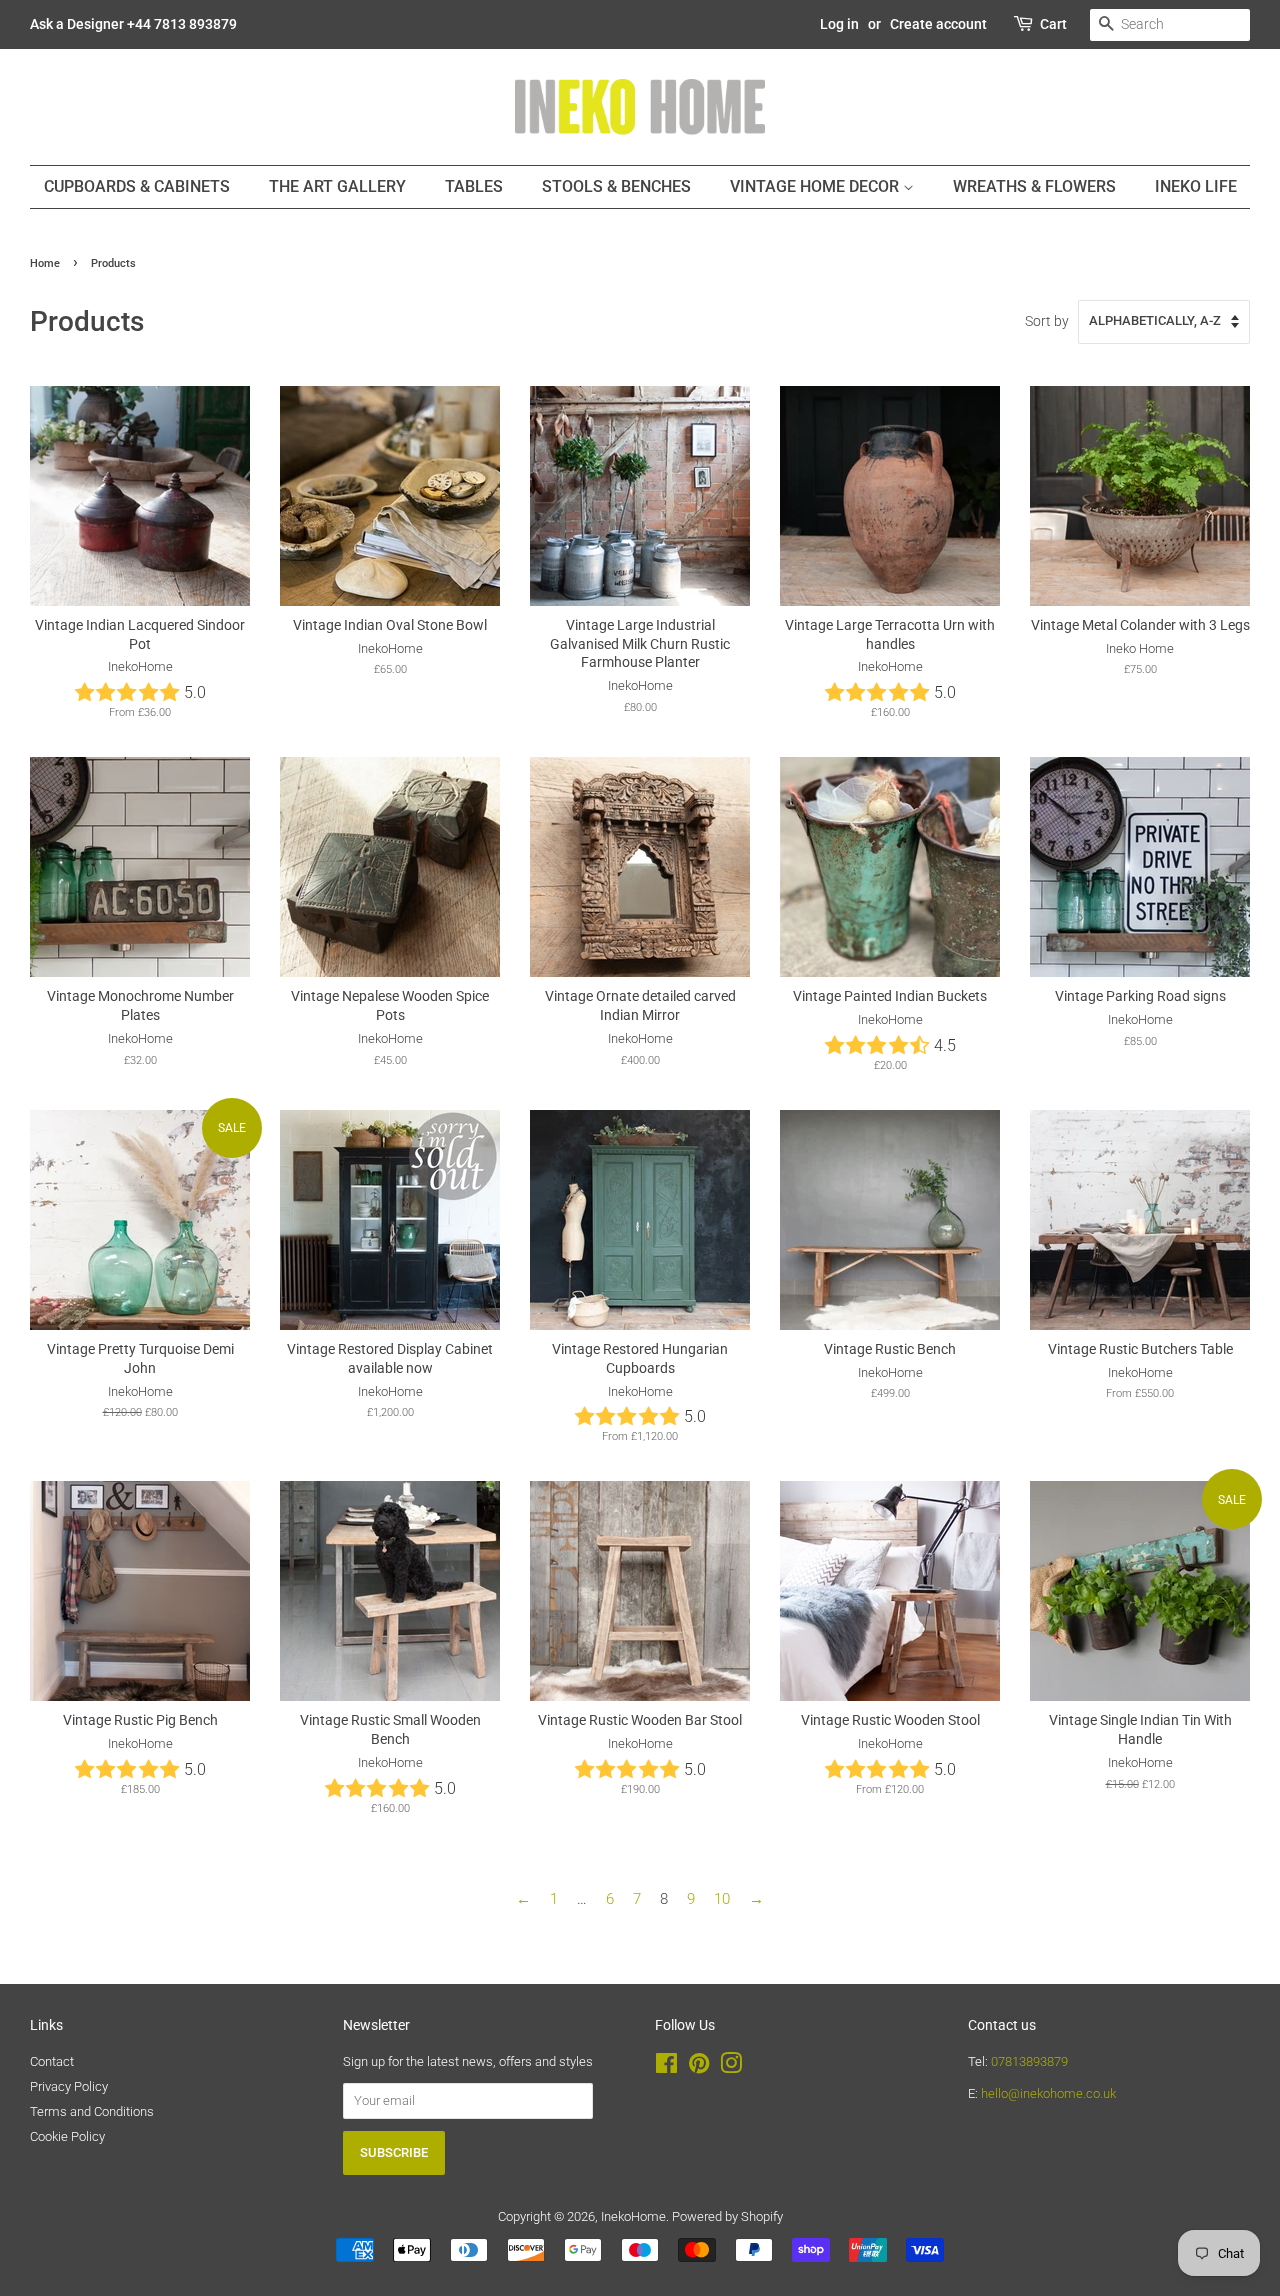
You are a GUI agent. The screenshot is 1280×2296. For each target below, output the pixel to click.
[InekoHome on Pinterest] (699, 2067)
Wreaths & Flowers (1034, 186)
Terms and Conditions (92, 2111)
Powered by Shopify (727, 2216)
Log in (839, 24)
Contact (52, 2061)
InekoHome (633, 2216)
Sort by (1047, 321)
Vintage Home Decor (816, 186)
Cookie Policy (67, 2136)
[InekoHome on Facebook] (666, 2067)
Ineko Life (1196, 186)
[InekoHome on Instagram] (731, 2067)
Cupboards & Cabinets (137, 186)
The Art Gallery (337, 186)
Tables (474, 186)
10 (722, 1899)
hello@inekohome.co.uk (1048, 2093)
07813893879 (1029, 2061)
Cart (1053, 24)
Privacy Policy (69, 2086)
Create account (938, 24)
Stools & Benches (616, 186)
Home (45, 263)
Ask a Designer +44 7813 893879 (133, 24)
